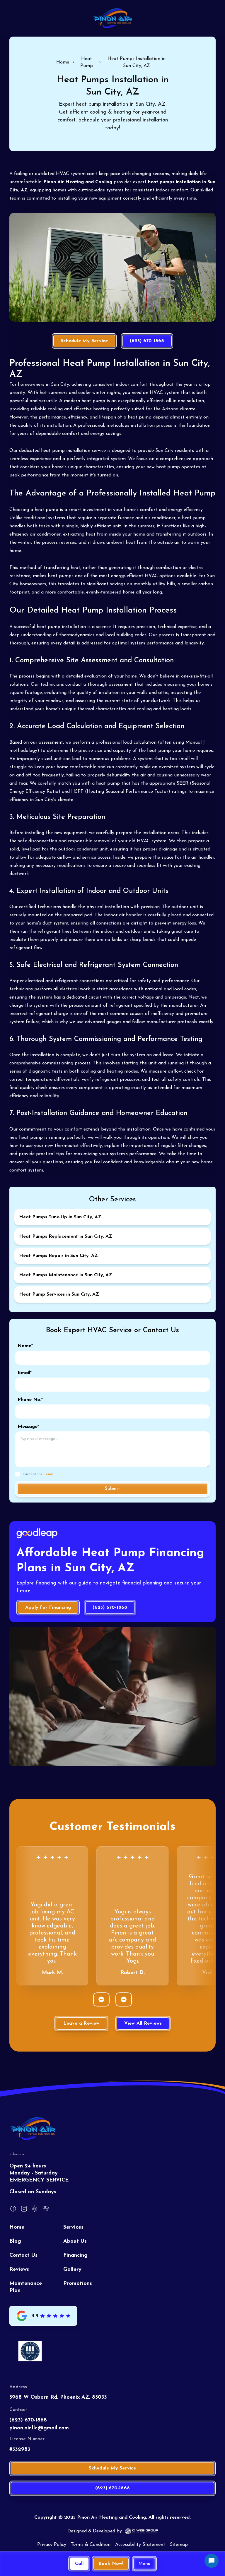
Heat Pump (87, 62)
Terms (49, 1474)
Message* (28, 1427)
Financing (75, 2256)
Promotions (78, 2284)
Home (63, 62)
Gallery (72, 2270)
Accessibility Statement (140, 2545)
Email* (25, 1373)
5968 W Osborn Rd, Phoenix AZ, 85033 (58, 2397)
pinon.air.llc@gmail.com (39, 2428)
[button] (144, 2564)
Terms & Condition (91, 2545)
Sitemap (179, 2545)
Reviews (19, 2270)
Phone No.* (30, 1400)
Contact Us (23, 2256)
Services (73, 2227)
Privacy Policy (52, 2545)
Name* (25, 1346)
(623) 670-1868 (28, 2420)
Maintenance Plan (26, 2287)
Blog (15, 2241)
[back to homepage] (113, 18)
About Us (75, 2241)
